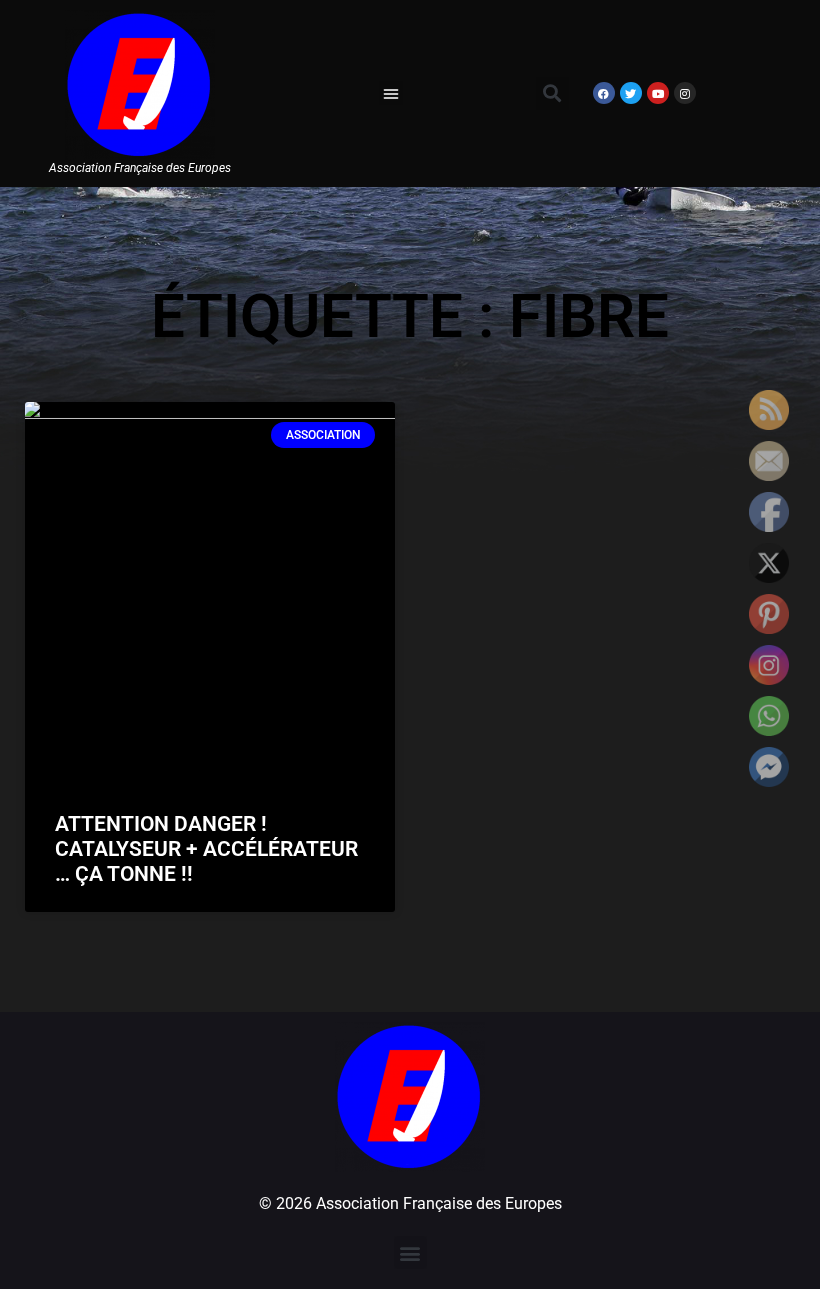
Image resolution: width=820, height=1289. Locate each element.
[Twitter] (631, 93)
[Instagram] (685, 93)
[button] (391, 93)
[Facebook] (604, 93)
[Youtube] (658, 93)
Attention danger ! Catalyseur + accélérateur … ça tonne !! (206, 849)
